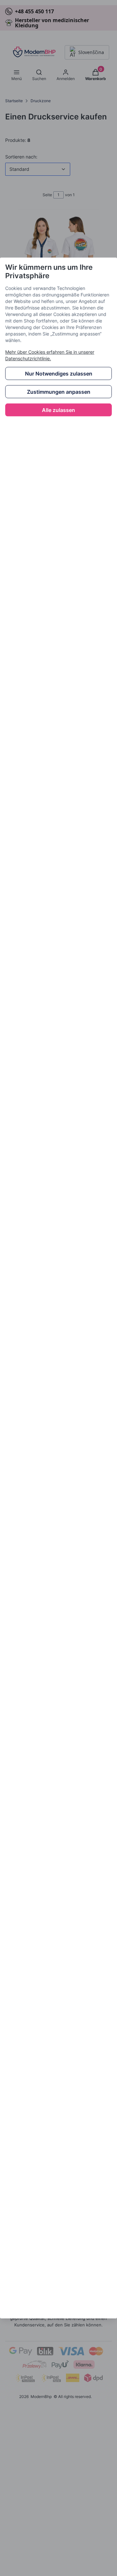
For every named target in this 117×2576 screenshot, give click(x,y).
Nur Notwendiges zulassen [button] (59, 374)
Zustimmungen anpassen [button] (59, 392)
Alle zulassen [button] (58, 410)
